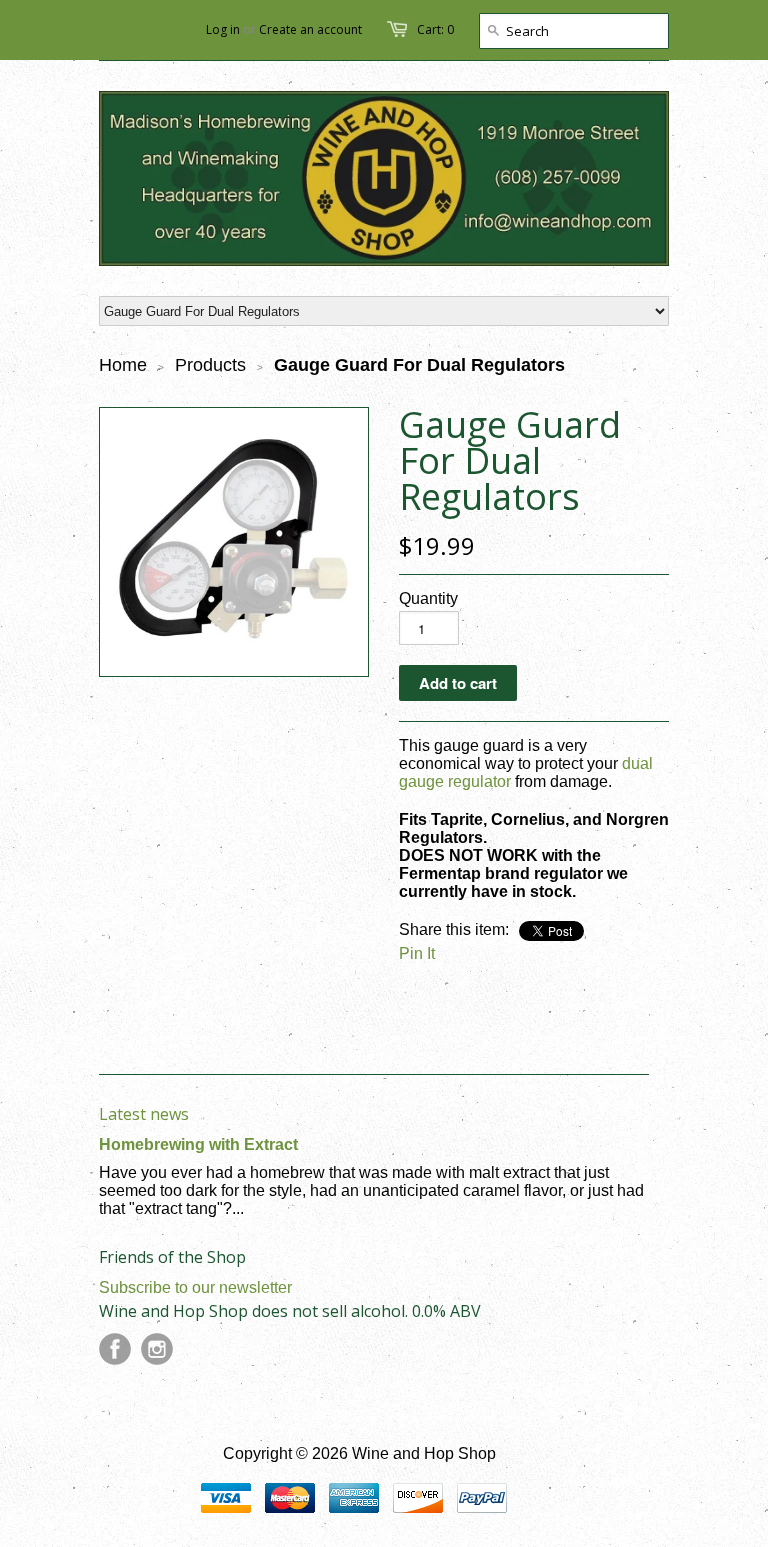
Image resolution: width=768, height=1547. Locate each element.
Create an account (310, 29)
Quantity (428, 598)
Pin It (417, 953)
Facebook (115, 1349)
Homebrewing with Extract (198, 1144)
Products (210, 365)
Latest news (144, 1114)
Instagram (157, 1349)
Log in (223, 29)
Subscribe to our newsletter (195, 1287)
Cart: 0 (435, 29)
